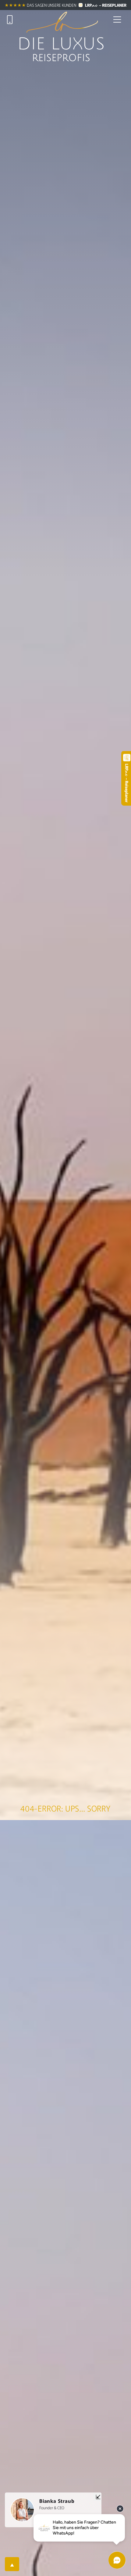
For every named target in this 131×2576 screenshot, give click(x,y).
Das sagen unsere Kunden (51, 5)
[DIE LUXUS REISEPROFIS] (62, 19)
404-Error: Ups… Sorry (65, 1808)
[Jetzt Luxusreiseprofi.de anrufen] (10, 19)
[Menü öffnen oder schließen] (117, 19)
